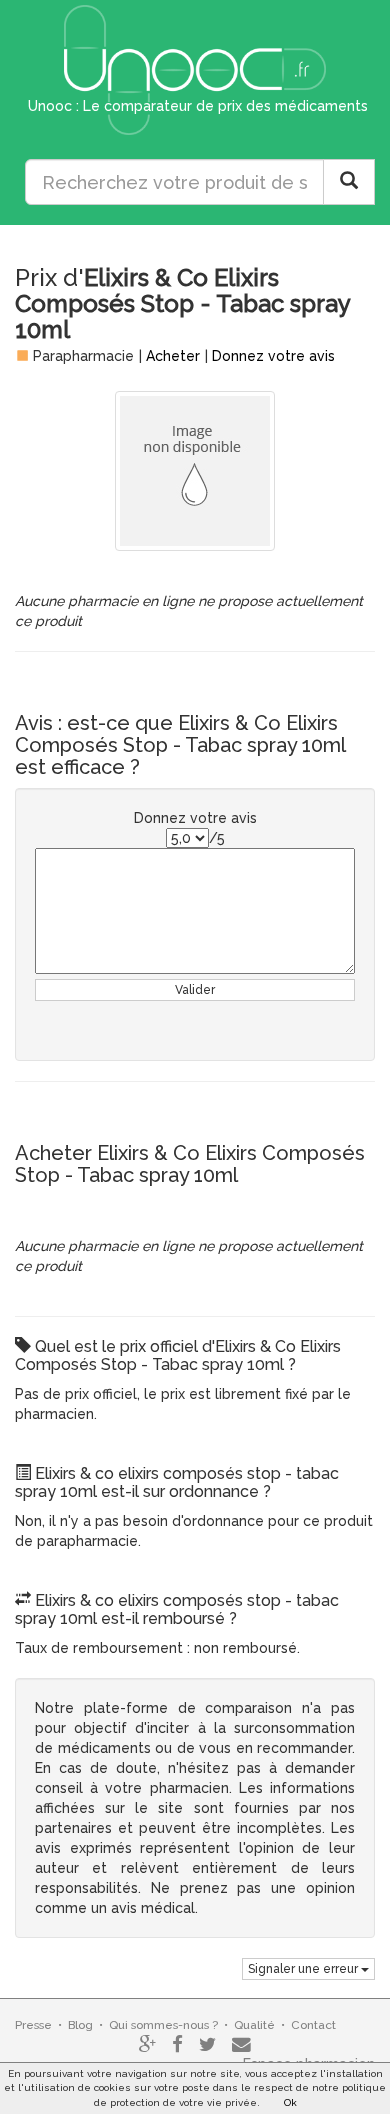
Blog (80, 2025)
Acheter (173, 356)
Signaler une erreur (304, 1969)
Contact (313, 2025)
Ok (290, 2102)
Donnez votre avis (273, 356)
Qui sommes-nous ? (163, 2025)
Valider (195, 990)
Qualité (254, 2025)
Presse (33, 2025)
